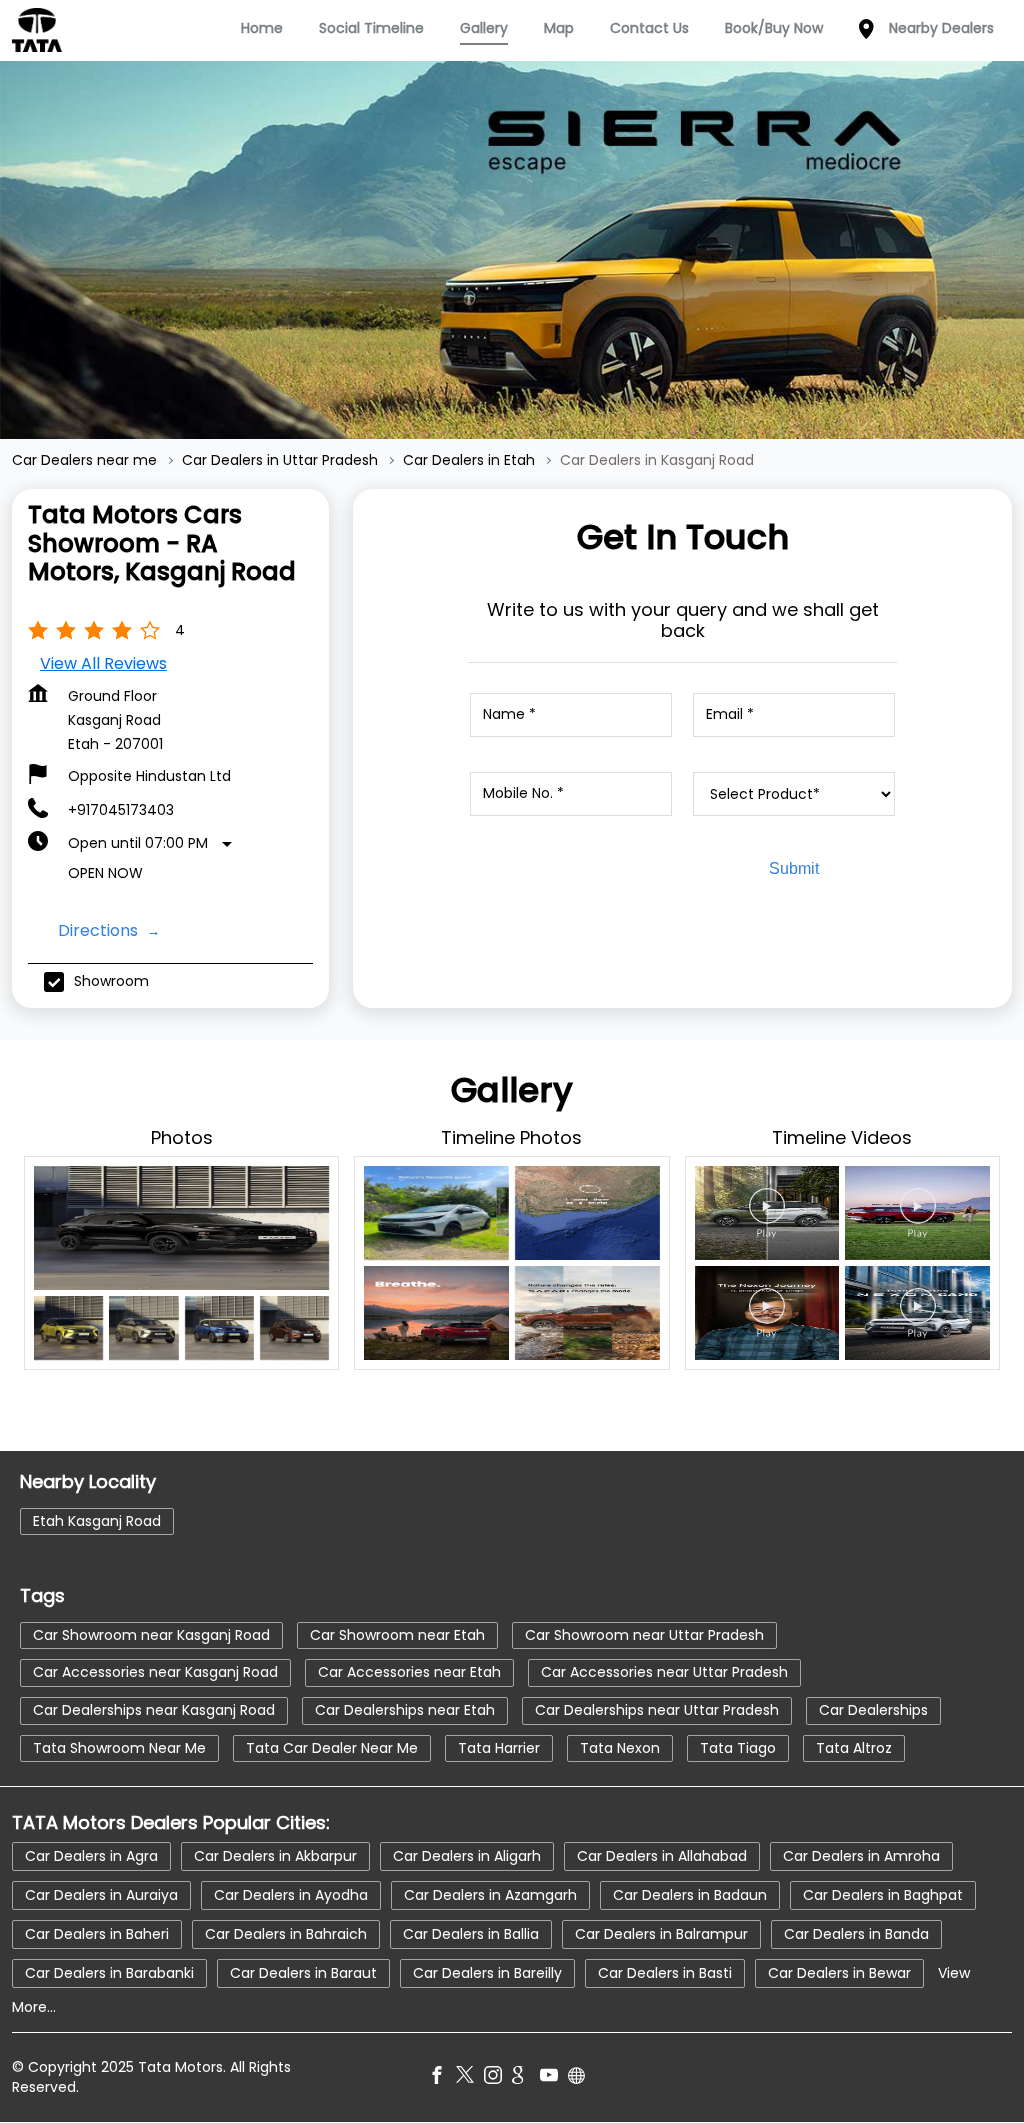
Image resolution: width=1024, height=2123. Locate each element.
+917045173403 (121, 810)
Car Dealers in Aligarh (467, 1856)
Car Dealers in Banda (856, 1934)
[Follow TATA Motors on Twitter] (470, 2078)
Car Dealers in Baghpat (883, 1895)
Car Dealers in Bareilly (487, 1973)
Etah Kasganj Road (97, 1520)
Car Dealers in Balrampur (661, 1934)
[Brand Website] (582, 2078)
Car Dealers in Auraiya (101, 1895)
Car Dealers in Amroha (861, 1856)
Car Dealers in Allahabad (662, 1856)
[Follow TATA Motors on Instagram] (498, 2078)
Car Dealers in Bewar (839, 1973)
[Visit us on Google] (526, 2078)
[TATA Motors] (37, 30)
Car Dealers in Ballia (471, 1934)
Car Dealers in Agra (91, 1856)
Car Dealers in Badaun (690, 1895)
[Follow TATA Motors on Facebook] (442, 2078)
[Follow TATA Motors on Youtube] (554, 2078)
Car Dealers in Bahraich (286, 1934)
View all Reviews (103, 663)
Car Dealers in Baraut (303, 1973)
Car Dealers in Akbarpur (275, 1856)
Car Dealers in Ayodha (291, 1895)
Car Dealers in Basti (665, 1973)
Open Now (105, 873)
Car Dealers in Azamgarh (490, 1895)
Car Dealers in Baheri (97, 1934)
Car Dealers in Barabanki (109, 1973)
